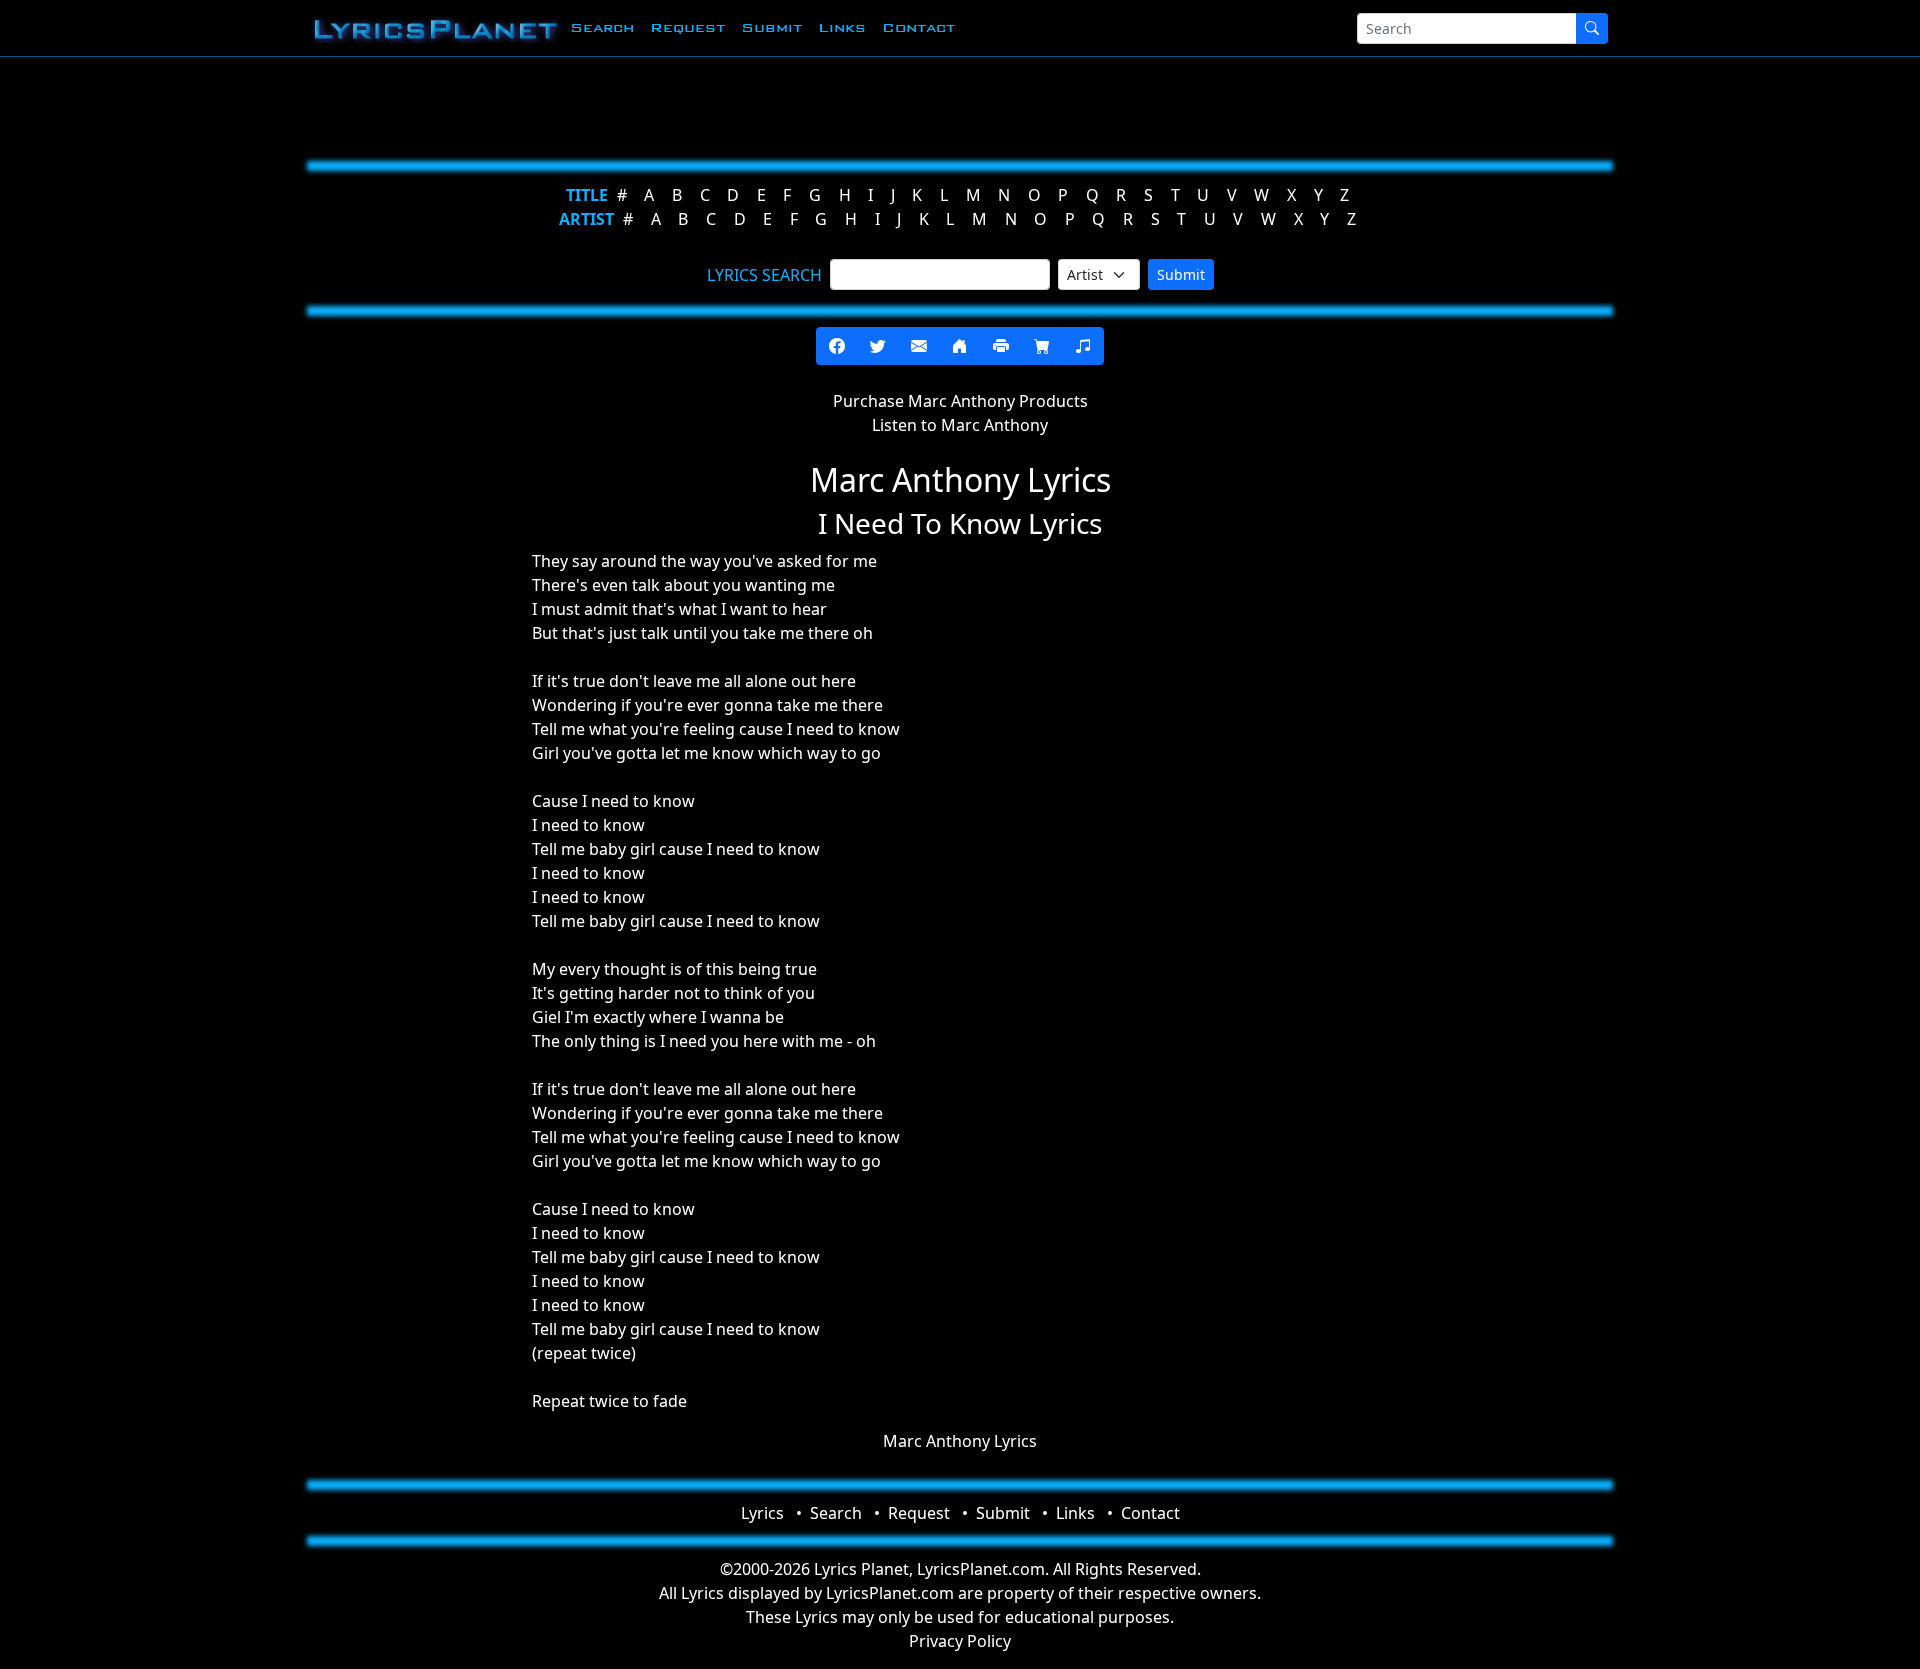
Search (602, 27)
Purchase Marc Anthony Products (960, 401)
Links (842, 27)
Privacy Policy (960, 1641)
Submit (771, 27)
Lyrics (762, 1513)
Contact (918, 27)
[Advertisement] (862, 105)
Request (687, 27)
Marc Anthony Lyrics (960, 1441)
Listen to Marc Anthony (960, 425)
